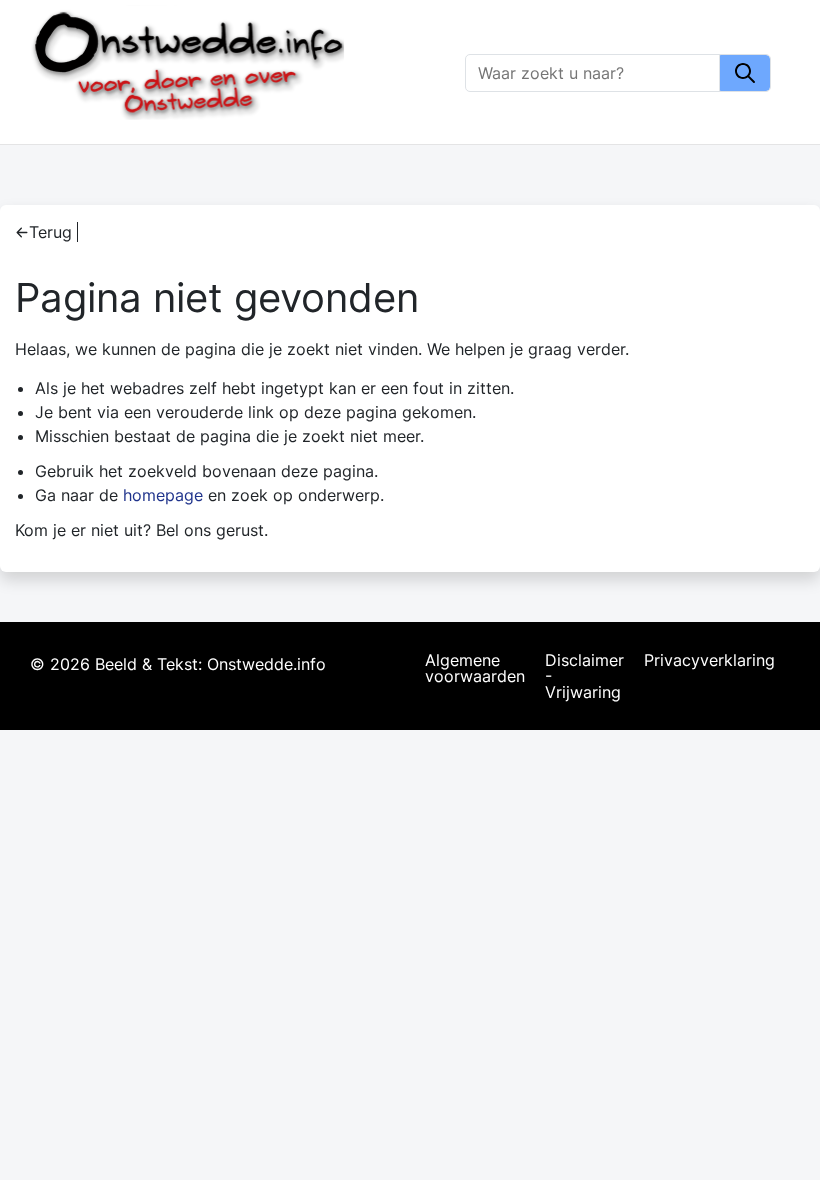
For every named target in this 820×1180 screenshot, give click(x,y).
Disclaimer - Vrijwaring (584, 676)
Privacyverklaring (709, 661)
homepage (163, 495)
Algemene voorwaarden (475, 669)
